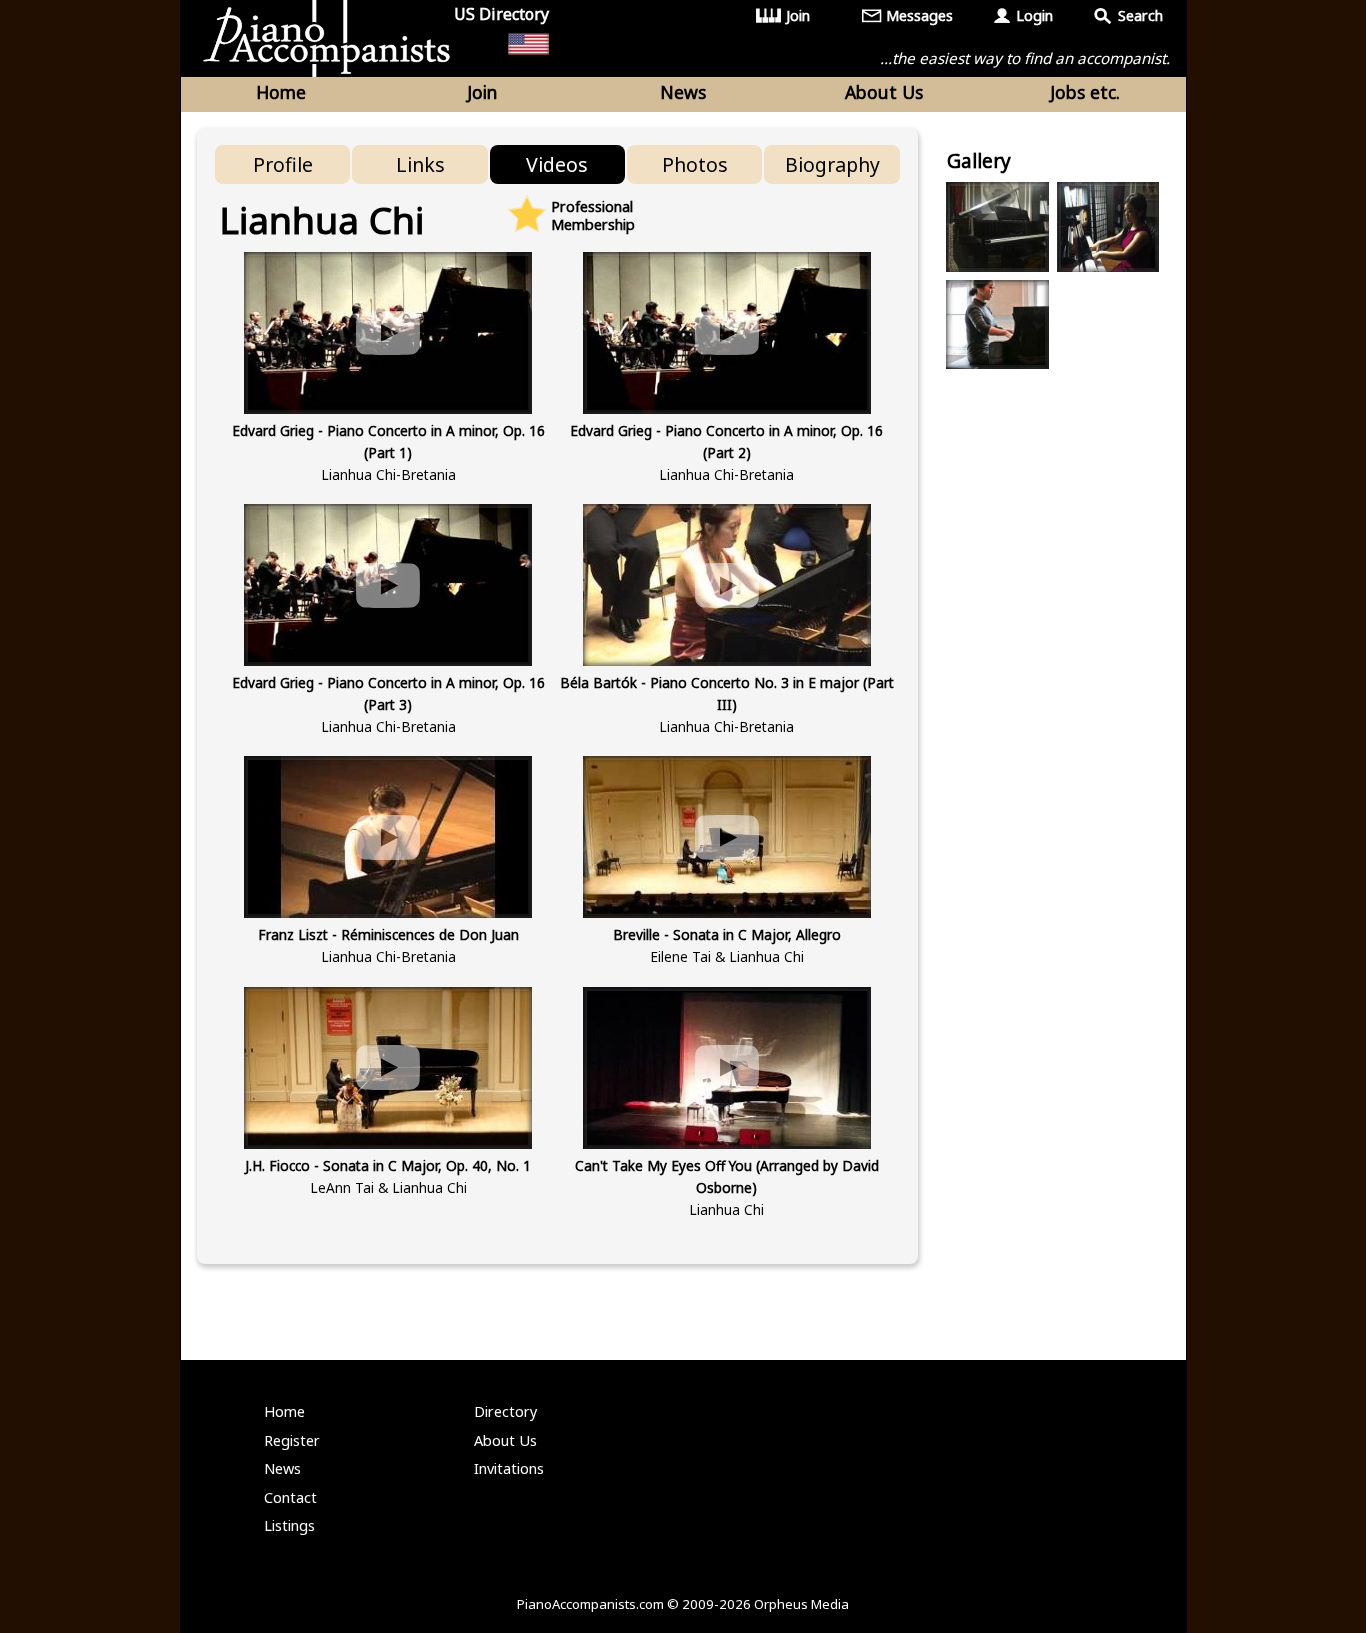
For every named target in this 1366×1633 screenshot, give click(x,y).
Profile (283, 164)
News (683, 92)
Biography (832, 164)
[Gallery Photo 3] (997, 325)
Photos (695, 164)
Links (420, 164)
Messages (919, 15)
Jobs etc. (1085, 92)
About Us (884, 92)
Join (798, 15)
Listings (289, 1525)
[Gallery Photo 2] (1108, 227)
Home (281, 92)
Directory (505, 1411)
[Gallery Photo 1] (997, 227)
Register (292, 1440)
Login (1034, 15)
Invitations (509, 1468)
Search (1140, 15)
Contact (290, 1497)
